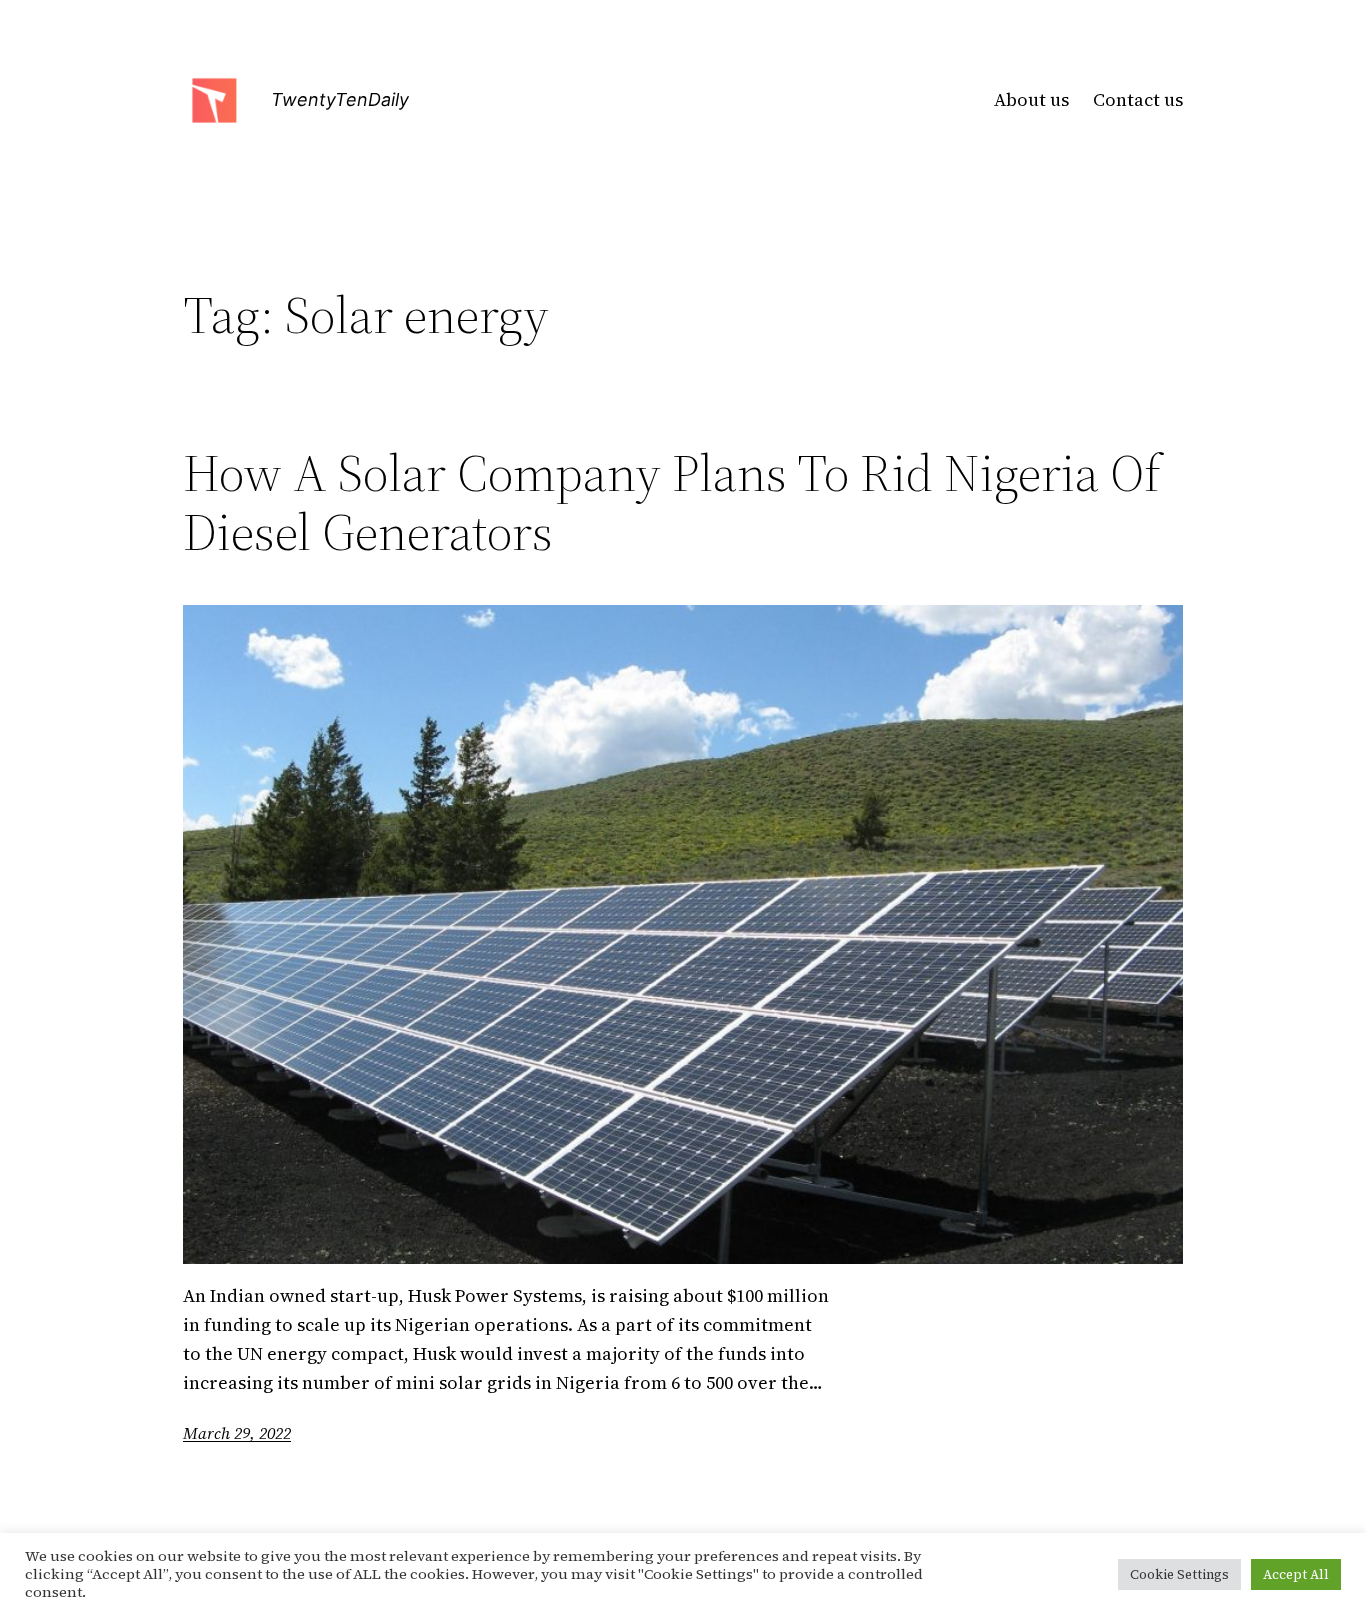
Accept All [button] (1296, 1574)
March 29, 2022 (237, 1433)
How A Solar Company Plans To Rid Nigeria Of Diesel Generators (672, 503)
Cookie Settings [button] (1179, 1574)
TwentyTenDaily (340, 99)
